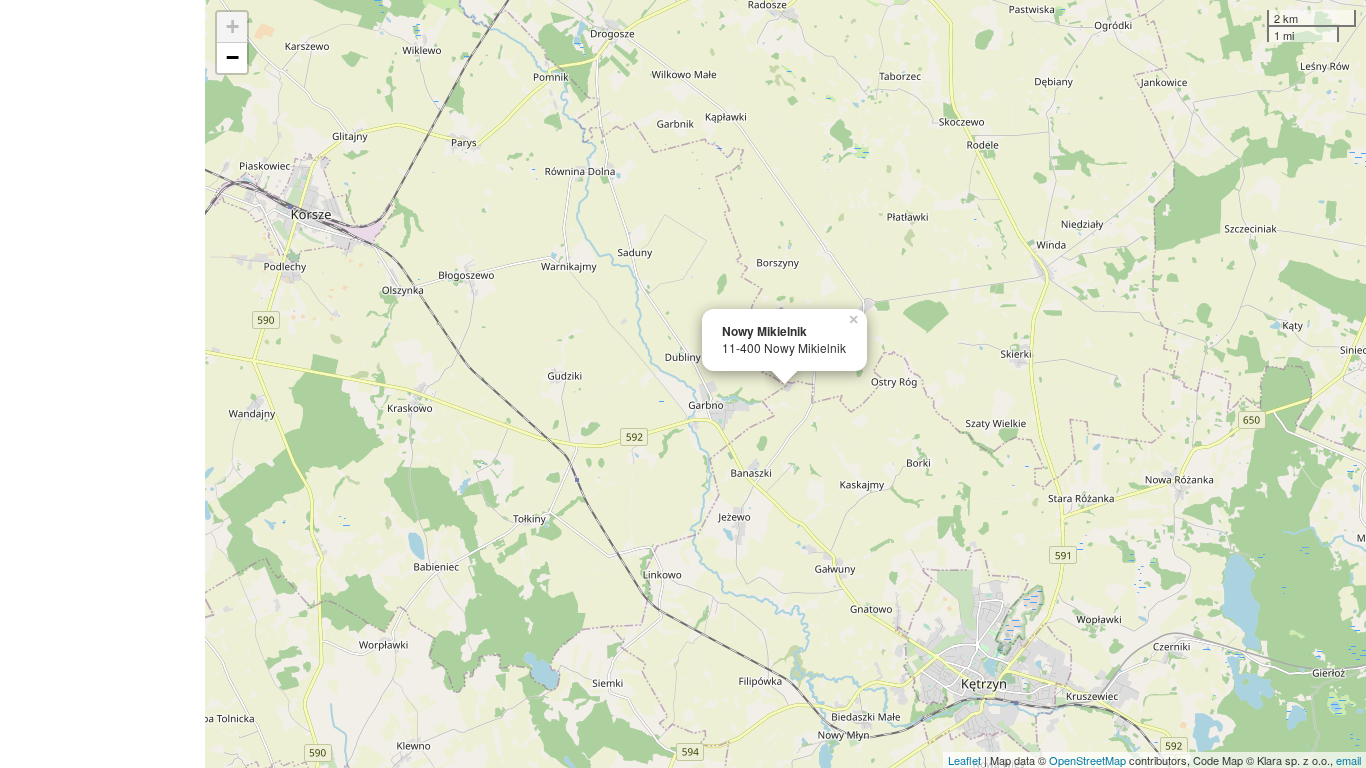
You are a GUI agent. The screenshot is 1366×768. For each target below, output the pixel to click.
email (1348, 760)
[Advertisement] (102, 384)
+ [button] (232, 26)
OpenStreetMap (1087, 760)
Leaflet (964, 760)
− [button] (232, 57)
